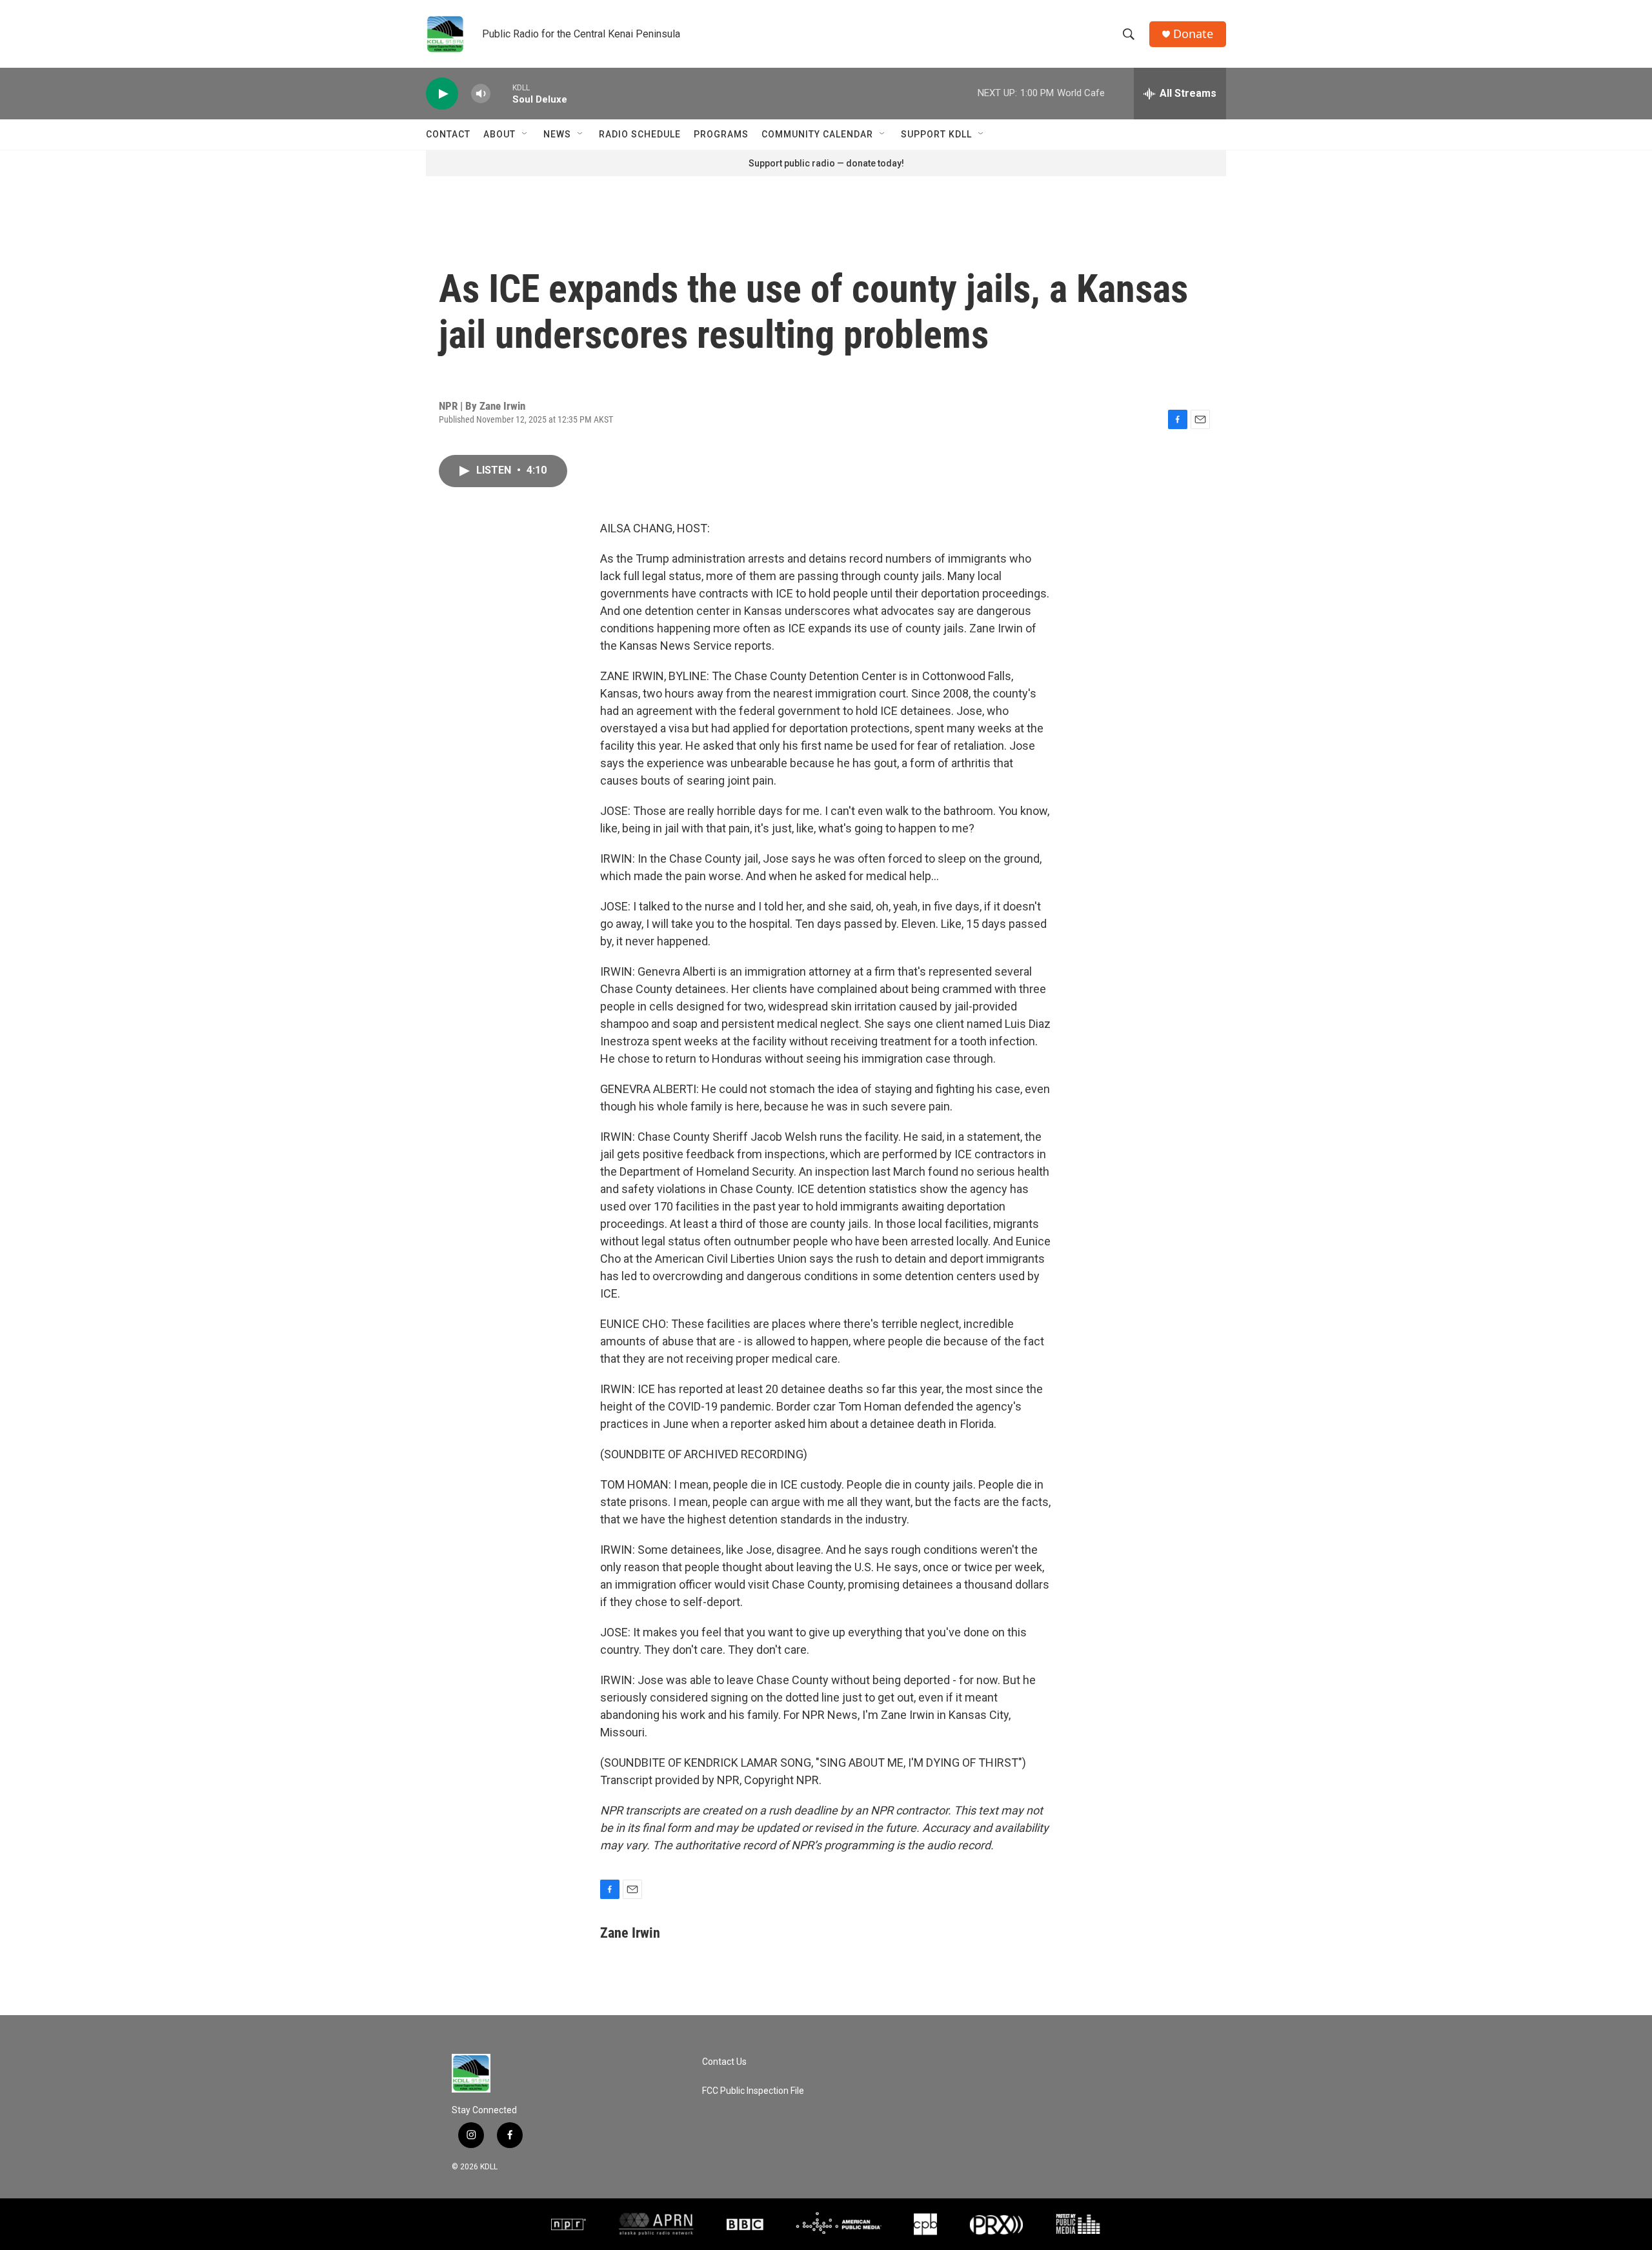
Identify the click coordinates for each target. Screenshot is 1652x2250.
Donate (1193, 34)
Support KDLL (936, 134)
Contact (448, 134)
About (499, 134)
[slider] (501, 93)
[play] (442, 94)
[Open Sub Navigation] (525, 134)
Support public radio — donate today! (826, 163)
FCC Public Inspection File (753, 2091)
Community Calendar (817, 134)
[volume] (481, 94)
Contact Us (724, 2062)
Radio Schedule (640, 134)
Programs (721, 134)
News (557, 134)
